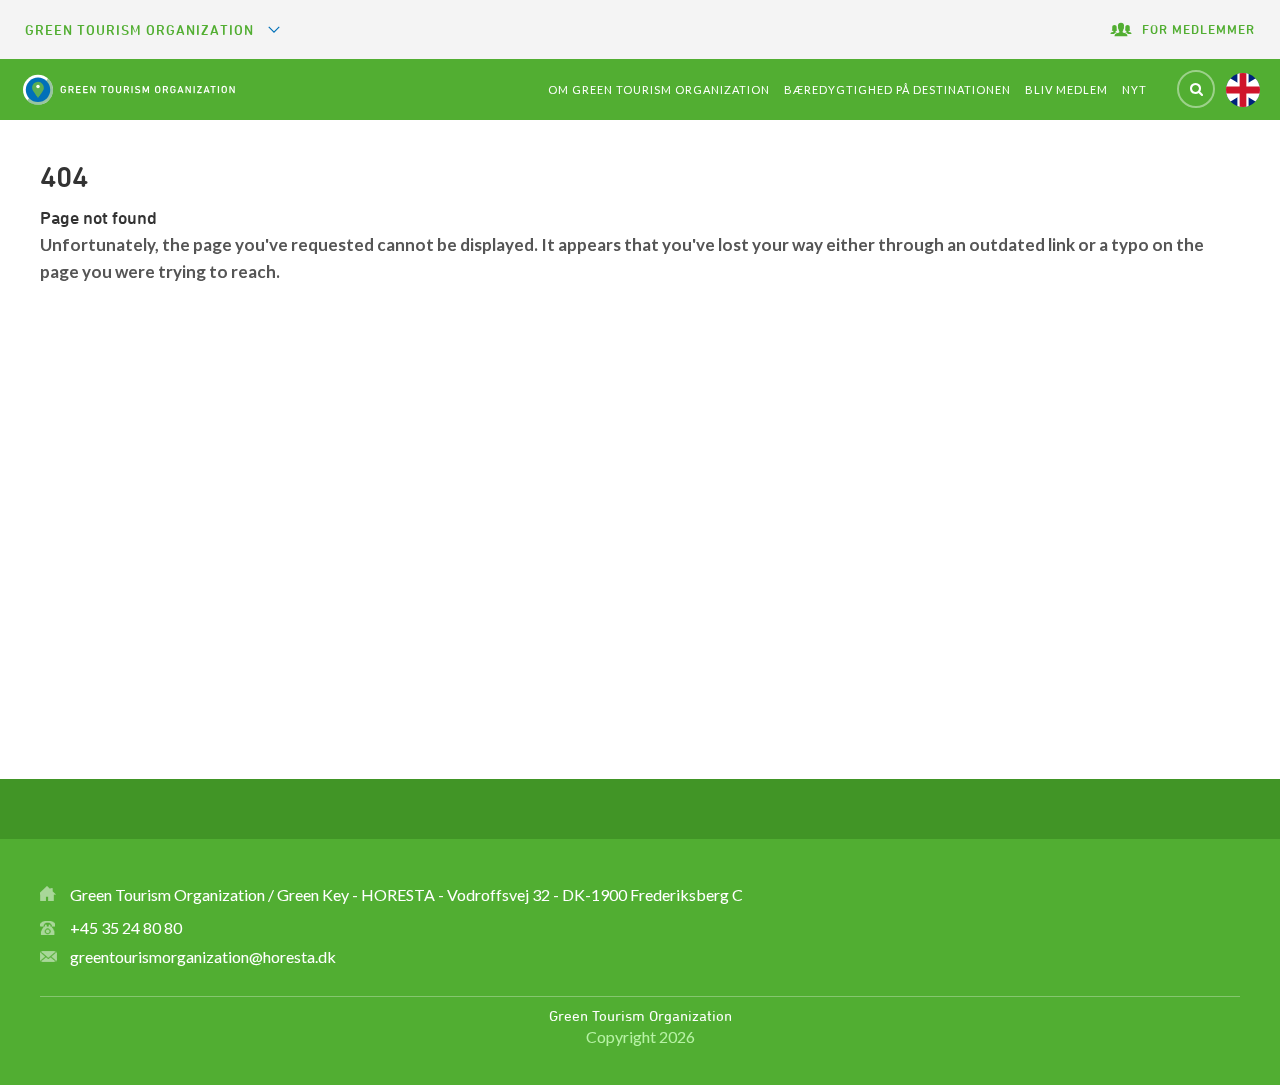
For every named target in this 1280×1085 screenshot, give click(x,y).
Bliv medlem (1066, 89)
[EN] (1243, 90)
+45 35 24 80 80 (126, 927)
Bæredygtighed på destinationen (897, 89)
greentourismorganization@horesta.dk (203, 956)
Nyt (1134, 89)
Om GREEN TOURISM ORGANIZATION (659, 89)
